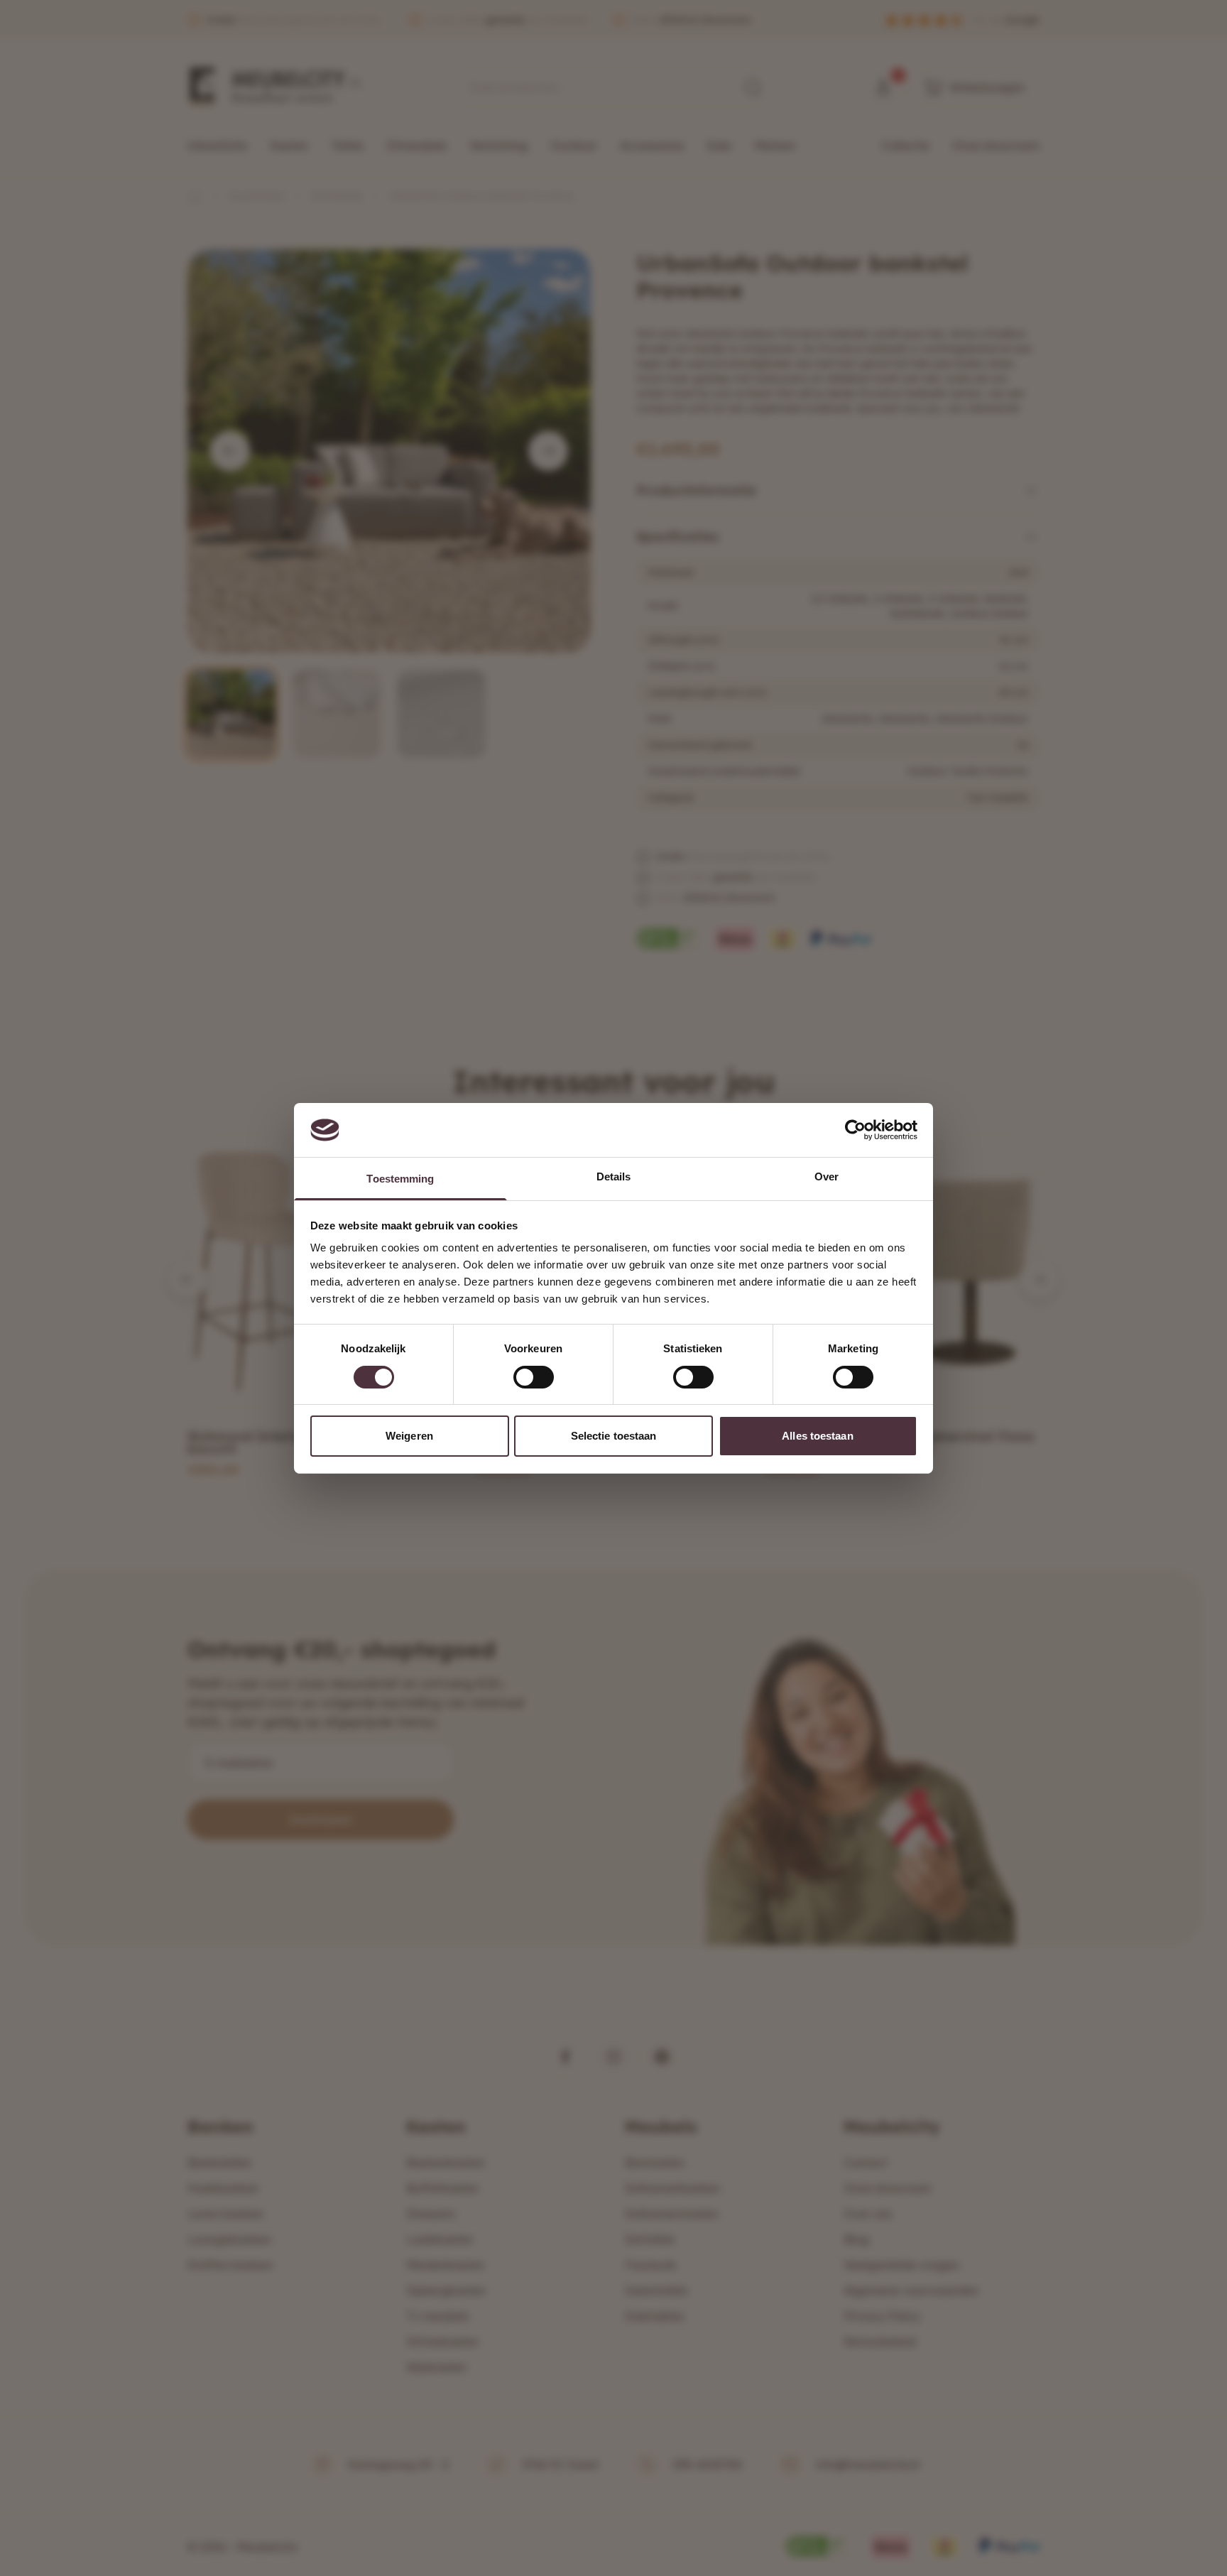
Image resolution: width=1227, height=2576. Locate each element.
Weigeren (409, 1436)
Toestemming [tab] (400, 1179)
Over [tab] (827, 1176)
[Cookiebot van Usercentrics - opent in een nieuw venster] (855, 1130)
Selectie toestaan (614, 1436)
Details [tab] (614, 1176)
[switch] (534, 1377)
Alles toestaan (817, 1436)
